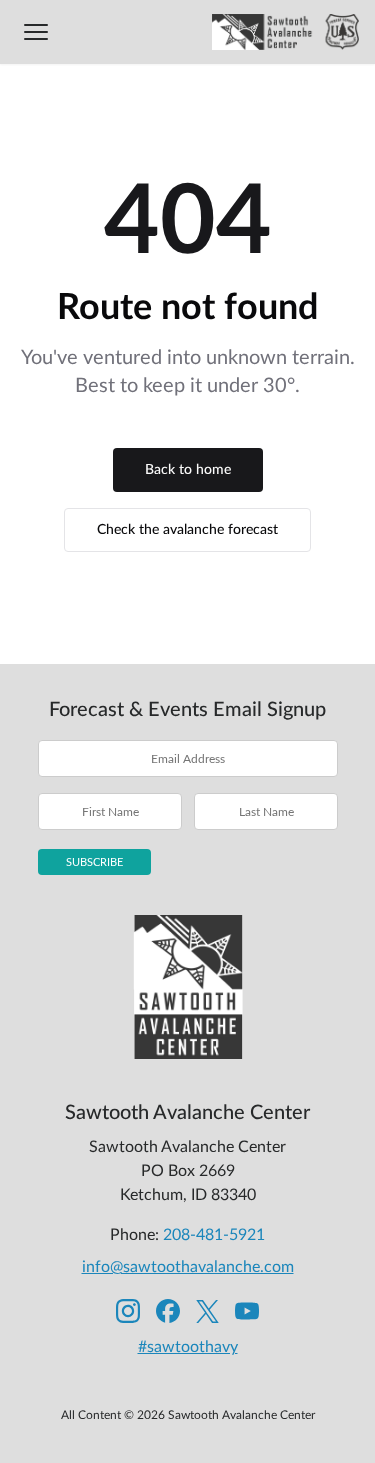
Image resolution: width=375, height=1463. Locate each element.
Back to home (188, 470)
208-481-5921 (214, 1235)
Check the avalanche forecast (187, 530)
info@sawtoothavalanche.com (188, 1267)
